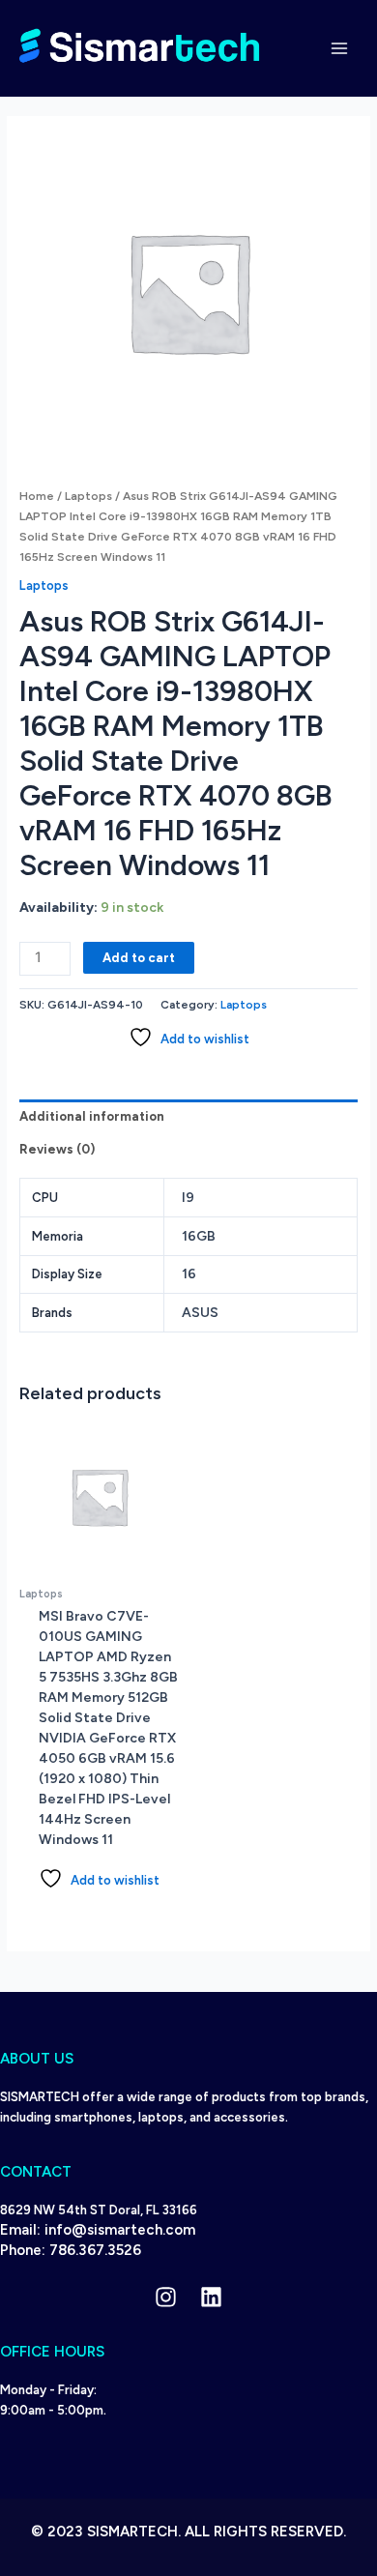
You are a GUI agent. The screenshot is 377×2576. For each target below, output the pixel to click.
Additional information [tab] (92, 1116)
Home (37, 496)
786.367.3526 (95, 2250)
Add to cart (139, 958)
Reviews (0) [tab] (57, 1149)
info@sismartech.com (120, 2230)
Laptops (88, 496)
